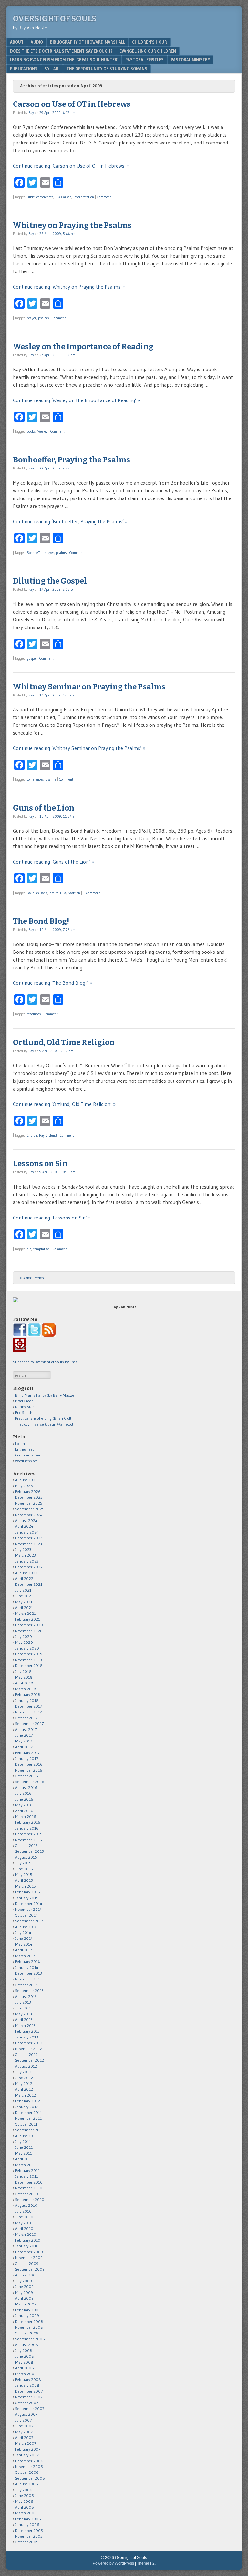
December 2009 (29, 2252)
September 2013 (29, 1991)
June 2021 (24, 1596)
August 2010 (26, 2205)
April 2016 (24, 1811)
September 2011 (29, 2130)
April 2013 (24, 2020)
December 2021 (29, 1584)
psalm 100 (58, 893)
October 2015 (26, 1846)
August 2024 (26, 1520)
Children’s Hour (150, 42)
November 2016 (29, 1770)
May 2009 (24, 2292)
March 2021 (26, 1613)
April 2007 (24, 2438)
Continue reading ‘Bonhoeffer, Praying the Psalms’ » (70, 521)
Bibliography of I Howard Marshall (88, 42)
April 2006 (25, 2507)
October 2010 (27, 2194)
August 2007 (26, 2414)
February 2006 (28, 2519)
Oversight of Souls (55, 19)
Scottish (74, 893)
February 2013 (27, 2031)
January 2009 (27, 2316)
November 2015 (29, 1840)
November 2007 (29, 2397)
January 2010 (27, 2246)
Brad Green (24, 1401)
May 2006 (24, 2501)
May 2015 (24, 1875)
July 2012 (23, 2072)
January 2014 (27, 1967)
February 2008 (28, 2379)
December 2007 (29, 2391)
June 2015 (24, 1869)
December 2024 (29, 1515)
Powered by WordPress (113, 2563)
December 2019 (29, 1654)
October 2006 (27, 2472)
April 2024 (24, 1526)
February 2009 (28, 2310)
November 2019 (29, 1660)
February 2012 (28, 2101)
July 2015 (23, 1863)
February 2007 (28, 2449)
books (31, 431)
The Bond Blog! (41, 921)
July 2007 (23, 2420)
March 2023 (26, 1555)
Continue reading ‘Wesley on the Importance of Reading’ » (77, 400)
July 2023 (23, 1550)
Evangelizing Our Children (148, 51)
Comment (104, 197)
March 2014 (26, 1956)
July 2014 (23, 1933)
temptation (41, 1249)
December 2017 (29, 1706)
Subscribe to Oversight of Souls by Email (46, 1362)
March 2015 (26, 1886)
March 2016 (26, 1816)
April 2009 (24, 2298)
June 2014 (24, 1938)
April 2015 (24, 1880)
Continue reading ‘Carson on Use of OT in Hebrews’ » (71, 166)
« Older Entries (32, 1278)
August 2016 (26, 1787)
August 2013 (26, 1996)
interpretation (84, 197)
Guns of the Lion (44, 808)
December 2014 (29, 1904)
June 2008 (25, 2356)
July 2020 (24, 1637)
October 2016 (27, 1776)
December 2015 (29, 1834)
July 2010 (23, 2211)
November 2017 (28, 1712)
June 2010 (24, 2217)
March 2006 (26, 2513)
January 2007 (27, 2455)
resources (34, 1014)
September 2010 (30, 2200)
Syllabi (52, 69)
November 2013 (28, 1979)
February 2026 (28, 1491)
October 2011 (26, 2124)
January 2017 (27, 1758)
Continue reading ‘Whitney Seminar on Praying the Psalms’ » (79, 748)
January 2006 (27, 2525)
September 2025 (30, 1509)
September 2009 (30, 2269)
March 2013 (25, 2025)
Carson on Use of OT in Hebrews (72, 104)
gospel (32, 658)
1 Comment (92, 893)
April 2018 (24, 1683)
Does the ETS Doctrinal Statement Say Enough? (61, 51)
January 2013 (27, 2037)
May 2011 (24, 2153)
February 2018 (28, 1695)
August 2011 (26, 2136)
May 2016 (24, 1805)
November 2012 (29, 2049)
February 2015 (28, 1892)
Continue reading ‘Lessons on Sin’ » (52, 1218)
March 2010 (26, 2234)
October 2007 (27, 2403)
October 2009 (27, 2263)
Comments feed (28, 1455)
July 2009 (24, 2281)
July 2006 (24, 2490)
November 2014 (29, 1909)
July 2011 (23, 2142)
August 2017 (26, 1729)
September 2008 (30, 2339)
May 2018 (24, 1677)
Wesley (42, 431)
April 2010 (24, 2229)
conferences (45, 197)
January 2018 (27, 1700)
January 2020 (27, 1648)
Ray (31, 113)
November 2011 (28, 2118)
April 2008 (25, 2368)
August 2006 (27, 2484)
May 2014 (24, 1944)
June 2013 (24, 2008)
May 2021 (24, 1602)
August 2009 (26, 2275)
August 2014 (26, 1927)
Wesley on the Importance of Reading (83, 347)
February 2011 (27, 2171)
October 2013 (26, 1985)
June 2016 (24, 1799)
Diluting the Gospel (50, 581)
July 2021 (23, 1590)
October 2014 (26, 1915)
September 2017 (29, 1724)
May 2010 (24, 2223)
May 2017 (24, 1741)
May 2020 (24, 1642)
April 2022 (24, 1579)
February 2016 (28, 1822)
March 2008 (26, 2374)
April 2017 (24, 1747)
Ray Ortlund (48, 1135)
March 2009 (26, 2304)
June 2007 (24, 2426)
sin (29, 1249)
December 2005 (29, 2530)
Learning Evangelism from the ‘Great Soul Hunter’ (64, 60)
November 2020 (29, 1631)
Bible (31, 197)
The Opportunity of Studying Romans (107, 69)
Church (32, 1135)
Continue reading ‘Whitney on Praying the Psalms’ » (69, 287)
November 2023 (29, 1544)
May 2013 (24, 2014)
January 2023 (27, 1561)
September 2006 (30, 2478)
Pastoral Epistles (145, 60)
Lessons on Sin (40, 1164)
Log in (20, 1443)
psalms (43, 318)
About (17, 42)
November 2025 (29, 1503)
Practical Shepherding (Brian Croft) (44, 1418)
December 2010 (29, 2182)
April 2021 (24, 1608)
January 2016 (27, 1828)
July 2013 (23, 2002)
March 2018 (26, 1689)
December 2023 (29, 1538)
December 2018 (29, 1666)
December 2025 (29, 1497)
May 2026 (24, 1486)
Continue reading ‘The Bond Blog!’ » (52, 983)
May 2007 (24, 2432)
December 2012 (29, 2043)
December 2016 (29, 1764)
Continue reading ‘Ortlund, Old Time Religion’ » (64, 1104)
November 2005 (29, 2536)
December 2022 (29, 1567)
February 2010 (28, 2240)
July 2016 (23, 1793)
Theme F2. (146, 2563)
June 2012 (24, 2078)
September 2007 (30, 2408)
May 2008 (24, 2362)
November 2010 (29, 2188)
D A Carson (63, 197)
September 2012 (30, 2060)
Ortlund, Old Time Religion (64, 1042)
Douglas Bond (37, 893)
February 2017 (27, 1753)
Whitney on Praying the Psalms (72, 225)
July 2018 (23, 1671)
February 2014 (28, 1962)
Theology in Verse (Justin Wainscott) (45, 1424)
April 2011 (24, 2159)
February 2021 (28, 1619)
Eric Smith (24, 1412)
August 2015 (26, 1857)
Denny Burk (25, 1407)
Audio (37, 42)
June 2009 (24, 2287)
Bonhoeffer (35, 553)
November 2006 (29, 2467)
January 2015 (27, 1898)
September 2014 (30, 1921)
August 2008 (27, 2345)
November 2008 (29, 2327)
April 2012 (24, 2089)
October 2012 (26, 2054)
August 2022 (26, 1573)
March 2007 (26, 2443)
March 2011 (25, 2165)
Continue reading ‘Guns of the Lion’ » (53, 862)
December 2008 (29, 2321)
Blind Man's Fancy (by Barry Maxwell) (46, 1395)
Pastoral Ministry (190, 60)
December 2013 (29, 1973)
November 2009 (29, 2258)
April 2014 (24, 1950)
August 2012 (26, 2066)
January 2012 (27, 2107)
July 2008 (24, 2350)
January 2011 (27, 2176)
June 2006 (25, 2496)
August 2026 (26, 1480)
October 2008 (27, 2333)
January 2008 (27, 2385)
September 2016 (30, 1782)
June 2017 (24, 1735)
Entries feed (25, 1449)
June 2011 (24, 2147)
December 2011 (29, 2112)
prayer (31, 318)
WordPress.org (26, 1461)
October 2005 (27, 2542)
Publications (24, 69)
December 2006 (29, 2461)
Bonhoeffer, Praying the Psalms (72, 460)
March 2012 (26, 2095)
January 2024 (27, 1532)
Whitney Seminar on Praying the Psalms (89, 687)
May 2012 (24, 2083)
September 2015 (30, 1851)
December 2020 (29, 1625)
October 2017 (26, 1718)
